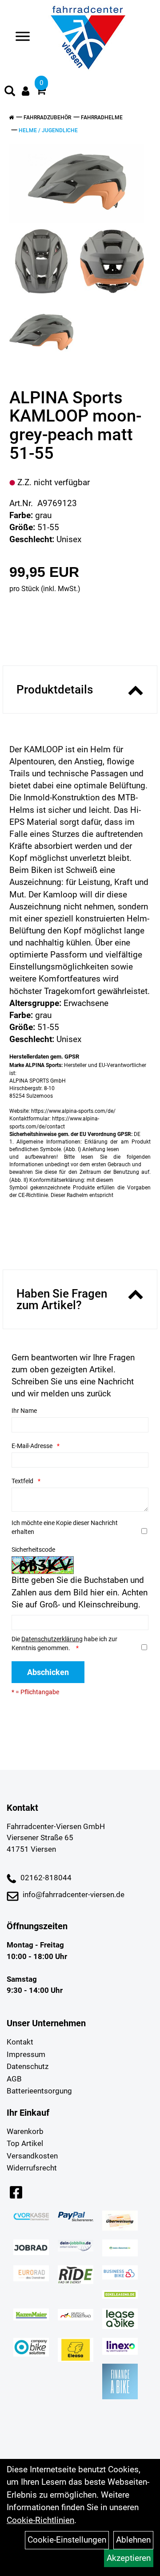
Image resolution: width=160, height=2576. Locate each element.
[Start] (11, 118)
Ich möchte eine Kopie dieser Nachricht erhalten (65, 1527)
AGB (14, 2079)
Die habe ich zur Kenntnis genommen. (64, 1643)
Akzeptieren (129, 2558)
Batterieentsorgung (39, 2091)
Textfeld (22, 1481)
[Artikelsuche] (10, 92)
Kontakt (20, 2042)
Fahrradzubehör (47, 118)
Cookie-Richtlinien (40, 2520)
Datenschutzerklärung (52, 1639)
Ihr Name (24, 1411)
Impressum (26, 2054)
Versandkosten (32, 2156)
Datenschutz (28, 2066)
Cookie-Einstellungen (67, 2540)
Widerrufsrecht (32, 2168)
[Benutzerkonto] (26, 91)
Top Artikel (25, 2143)
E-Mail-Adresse (32, 1446)
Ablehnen (133, 2540)
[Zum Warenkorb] (41, 91)
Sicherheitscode (33, 1550)
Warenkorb (25, 2131)
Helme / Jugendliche (48, 130)
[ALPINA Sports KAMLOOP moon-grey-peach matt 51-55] (77, 183)
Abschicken (48, 1672)
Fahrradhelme (102, 118)
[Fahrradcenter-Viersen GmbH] (88, 38)
